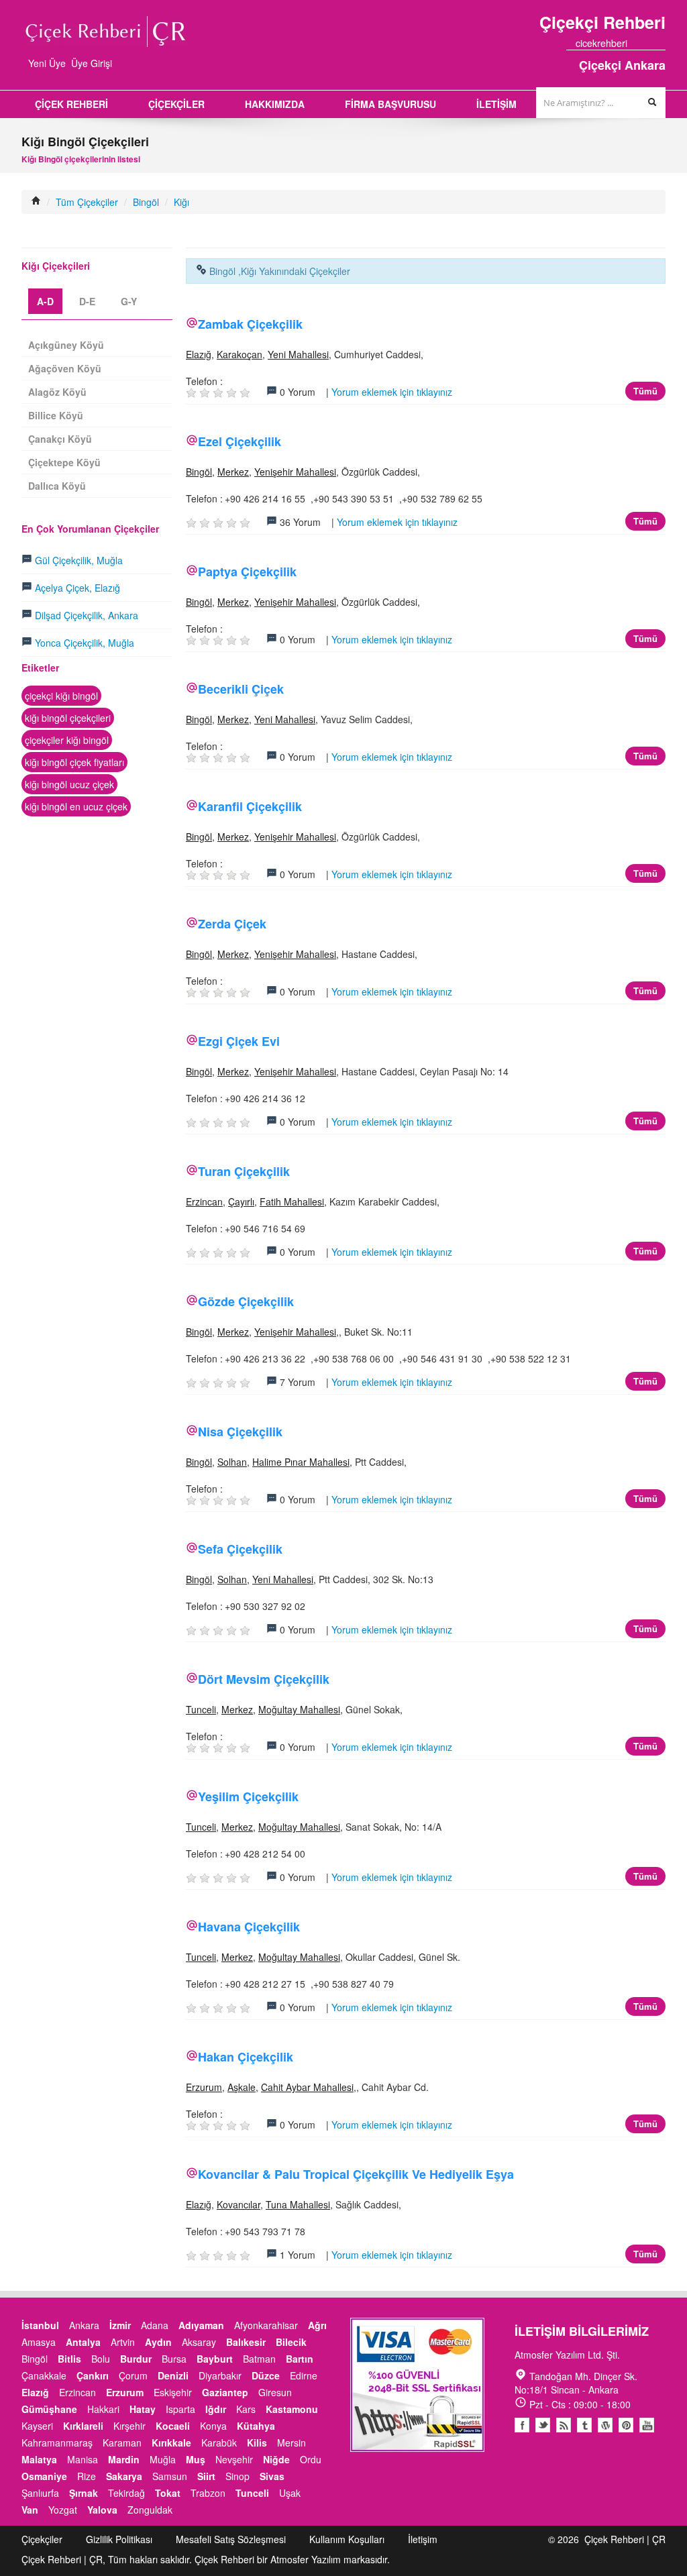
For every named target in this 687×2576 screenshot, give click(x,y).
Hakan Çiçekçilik (246, 2057)
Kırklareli (83, 2426)
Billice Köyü (56, 415)
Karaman (122, 2443)
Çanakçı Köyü (60, 439)
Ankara (84, 2325)
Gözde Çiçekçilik (246, 1301)
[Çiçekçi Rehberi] (36, 202)
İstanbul (40, 2325)
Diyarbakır (220, 2375)
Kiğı (181, 202)
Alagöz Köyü (57, 392)
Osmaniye (44, 2476)
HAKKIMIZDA (275, 104)
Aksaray (199, 2342)
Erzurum (204, 2087)
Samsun (170, 2476)
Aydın (158, 2342)
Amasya (39, 2342)
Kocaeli (173, 2426)
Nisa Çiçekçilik (240, 1432)
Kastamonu (292, 2409)
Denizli (173, 2375)
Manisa (83, 2459)
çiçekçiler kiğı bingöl (67, 740)
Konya (213, 2426)
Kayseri (37, 2426)
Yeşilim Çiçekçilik (248, 1796)
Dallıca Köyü (57, 486)
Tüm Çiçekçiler (87, 202)
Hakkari (103, 2409)
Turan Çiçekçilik (244, 1171)
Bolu (101, 2359)
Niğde (276, 2459)
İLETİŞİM (496, 104)
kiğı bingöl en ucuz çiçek (76, 806)
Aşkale (242, 2087)
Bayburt (215, 2359)
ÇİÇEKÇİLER (176, 104)
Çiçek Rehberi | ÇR (625, 2539)
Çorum (133, 2375)
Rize (87, 2476)
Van (30, 2510)
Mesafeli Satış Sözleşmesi (231, 2539)
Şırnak (84, 2493)
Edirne (304, 2375)
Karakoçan (240, 354)
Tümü (645, 391)
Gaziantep (225, 2392)
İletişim (423, 2539)
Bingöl (146, 202)
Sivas (272, 2476)
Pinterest (626, 2425)
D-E (87, 301)
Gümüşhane (49, 2409)
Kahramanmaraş (57, 2443)
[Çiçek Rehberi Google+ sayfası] (649, 43)
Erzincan (204, 1201)
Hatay (143, 2409)
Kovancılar (239, 2204)
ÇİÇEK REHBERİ (71, 104)
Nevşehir (234, 2459)
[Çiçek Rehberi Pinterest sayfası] (661, 43)
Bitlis (69, 2359)
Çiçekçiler (42, 2539)
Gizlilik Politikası (119, 2539)
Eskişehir (173, 2392)
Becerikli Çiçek (241, 689)
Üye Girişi (92, 63)
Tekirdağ (126, 2493)
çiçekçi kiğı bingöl (61, 696)
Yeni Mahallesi (298, 354)
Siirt (206, 2476)
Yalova (102, 2510)
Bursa (174, 2359)
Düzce (266, 2375)
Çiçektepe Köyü (64, 462)
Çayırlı (241, 1201)
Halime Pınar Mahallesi (301, 1462)
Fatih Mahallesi (292, 1201)
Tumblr (584, 2425)
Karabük (219, 2443)
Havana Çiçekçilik (249, 1927)
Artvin (123, 2342)
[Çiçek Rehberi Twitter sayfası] (637, 43)
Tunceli (201, 1709)
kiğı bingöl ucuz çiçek (69, 784)
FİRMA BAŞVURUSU (390, 104)
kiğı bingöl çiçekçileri (68, 718)
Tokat (168, 2493)
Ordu (311, 2459)
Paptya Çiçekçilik (247, 572)
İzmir (120, 2325)
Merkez (233, 472)
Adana (155, 2325)
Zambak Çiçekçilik (250, 324)
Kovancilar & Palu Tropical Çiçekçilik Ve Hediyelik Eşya (356, 2174)
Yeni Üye (47, 63)
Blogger (564, 2425)
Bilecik (291, 2342)
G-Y (129, 301)
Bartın (300, 2359)
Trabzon (208, 2493)
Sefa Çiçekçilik (240, 1549)
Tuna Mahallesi (298, 2204)
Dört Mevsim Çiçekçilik (264, 1679)
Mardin (124, 2459)
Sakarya (124, 2476)
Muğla (163, 2459)
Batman (259, 2359)
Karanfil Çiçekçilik (250, 806)
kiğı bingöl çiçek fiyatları (74, 762)
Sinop (237, 2476)
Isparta (180, 2409)
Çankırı (93, 2375)
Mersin (292, 2443)
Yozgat (63, 2510)
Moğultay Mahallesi (299, 1709)
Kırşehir (129, 2426)
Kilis (257, 2443)
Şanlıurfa (40, 2493)
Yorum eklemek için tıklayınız (392, 392)
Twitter (543, 2425)
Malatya (39, 2459)
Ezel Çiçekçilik (240, 441)
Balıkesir (246, 2342)
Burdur (136, 2359)
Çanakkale (44, 2375)
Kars (246, 2409)
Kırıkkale (171, 2443)
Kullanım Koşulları (347, 2539)
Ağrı (317, 2325)
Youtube (605, 2425)
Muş (196, 2459)
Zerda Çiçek (232, 924)
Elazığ (199, 354)
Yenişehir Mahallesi (295, 472)
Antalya (83, 2342)
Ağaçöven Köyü (65, 368)
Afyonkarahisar (266, 2325)
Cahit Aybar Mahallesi (307, 2087)
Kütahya (256, 2426)
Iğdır (216, 2409)
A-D (45, 301)
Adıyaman (201, 2325)
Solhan (232, 1462)
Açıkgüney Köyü (66, 345)
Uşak (290, 2493)
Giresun (275, 2392)
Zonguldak (150, 2510)
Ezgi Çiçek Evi (239, 1041)
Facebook (522, 2425)
